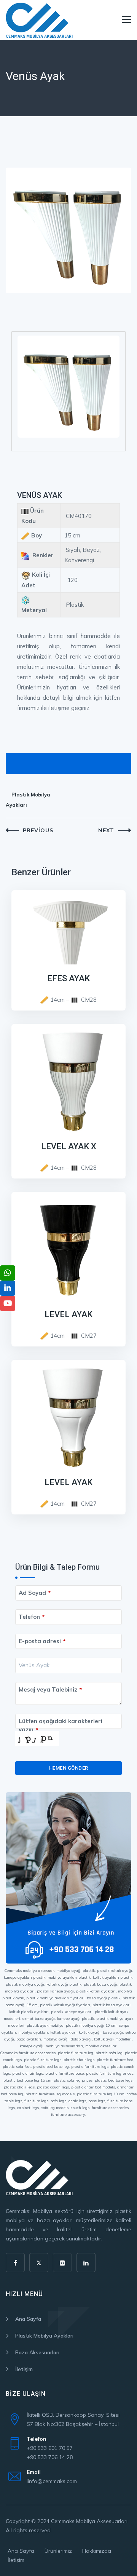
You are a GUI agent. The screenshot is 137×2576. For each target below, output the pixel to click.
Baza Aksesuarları (37, 2352)
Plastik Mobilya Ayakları (28, 800)
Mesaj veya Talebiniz (50, 1689)
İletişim (24, 2369)
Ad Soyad (35, 1593)
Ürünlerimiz (58, 2551)
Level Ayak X (69, 1146)
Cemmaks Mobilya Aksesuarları (89, 2521)
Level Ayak (68, 1314)
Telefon (32, 1617)
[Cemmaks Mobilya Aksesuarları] (39, 20)
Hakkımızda (97, 2551)
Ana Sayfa (28, 2319)
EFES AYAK (68, 978)
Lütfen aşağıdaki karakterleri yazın (61, 1725)
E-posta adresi (42, 1641)
